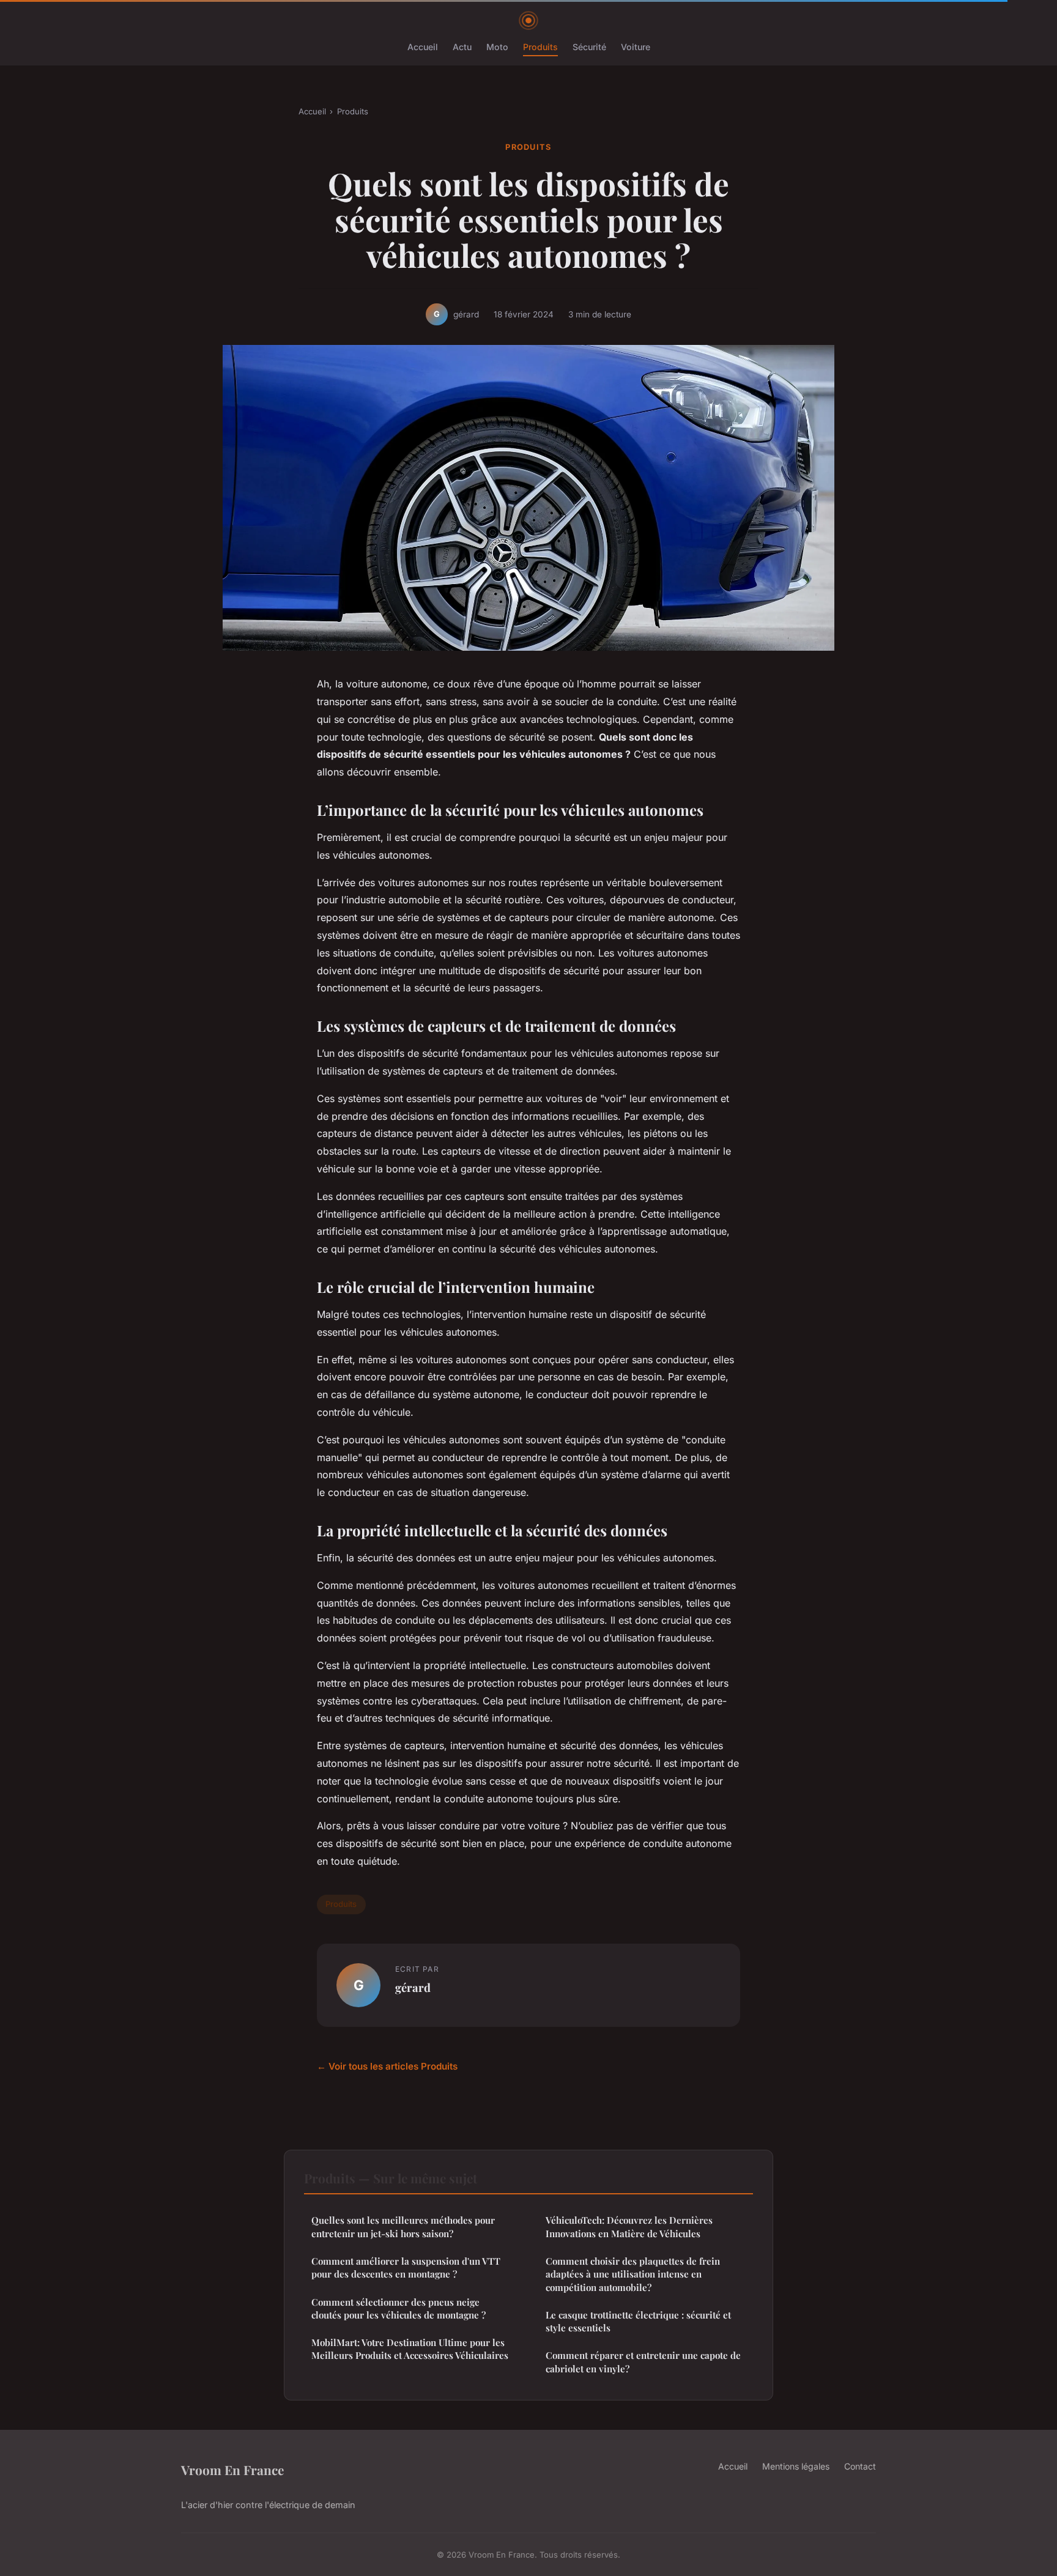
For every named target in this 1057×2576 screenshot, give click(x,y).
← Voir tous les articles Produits (387, 2066)
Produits (540, 47)
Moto (497, 47)
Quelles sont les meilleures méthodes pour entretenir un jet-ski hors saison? (403, 2226)
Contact (860, 2466)
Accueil (423, 47)
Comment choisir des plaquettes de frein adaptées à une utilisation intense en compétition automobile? (633, 2274)
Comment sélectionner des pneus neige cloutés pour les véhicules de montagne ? (399, 2308)
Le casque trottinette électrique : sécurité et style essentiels (638, 2321)
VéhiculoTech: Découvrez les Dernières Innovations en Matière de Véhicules (629, 2226)
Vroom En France (232, 2470)
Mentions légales (796, 2466)
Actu (462, 47)
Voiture (636, 47)
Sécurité (589, 47)
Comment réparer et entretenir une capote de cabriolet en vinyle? (643, 2362)
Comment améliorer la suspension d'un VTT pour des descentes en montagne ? (406, 2267)
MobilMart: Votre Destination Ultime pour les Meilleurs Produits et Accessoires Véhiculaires (410, 2349)
